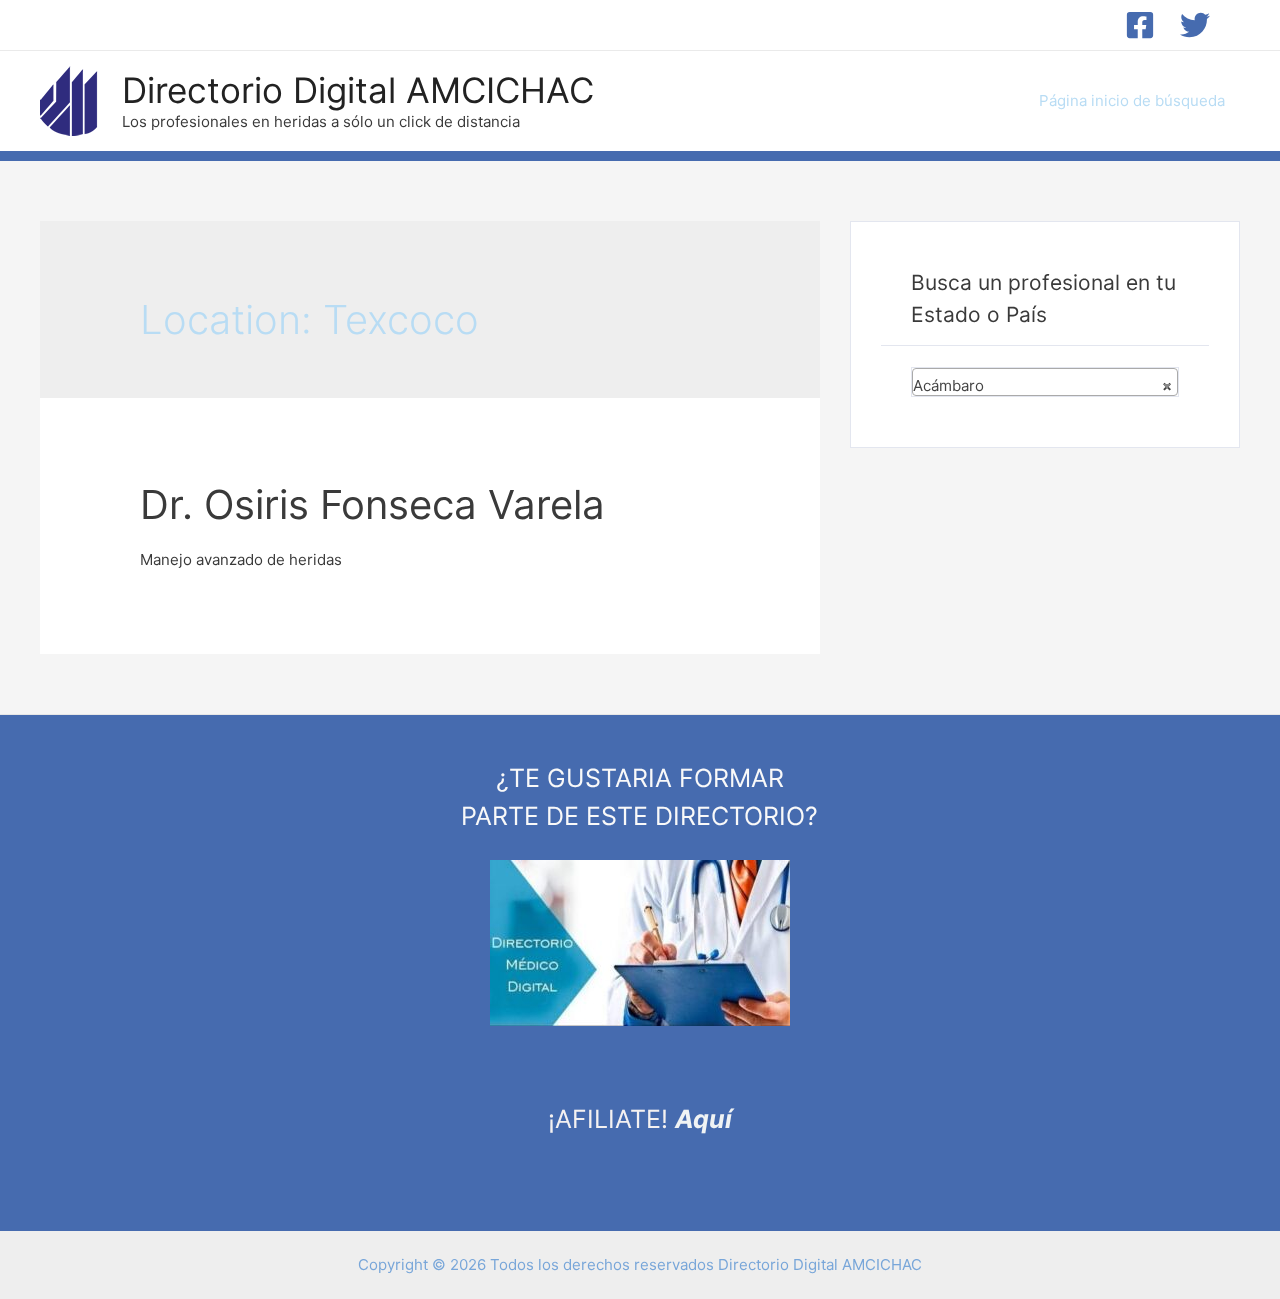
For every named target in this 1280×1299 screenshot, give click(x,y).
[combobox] (1045, 382)
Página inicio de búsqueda (1132, 100)
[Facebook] (1140, 25)
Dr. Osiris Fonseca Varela (372, 504)
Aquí (703, 1119)
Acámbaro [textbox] (1042, 385)
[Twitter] (1195, 25)
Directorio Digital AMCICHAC (358, 90)
